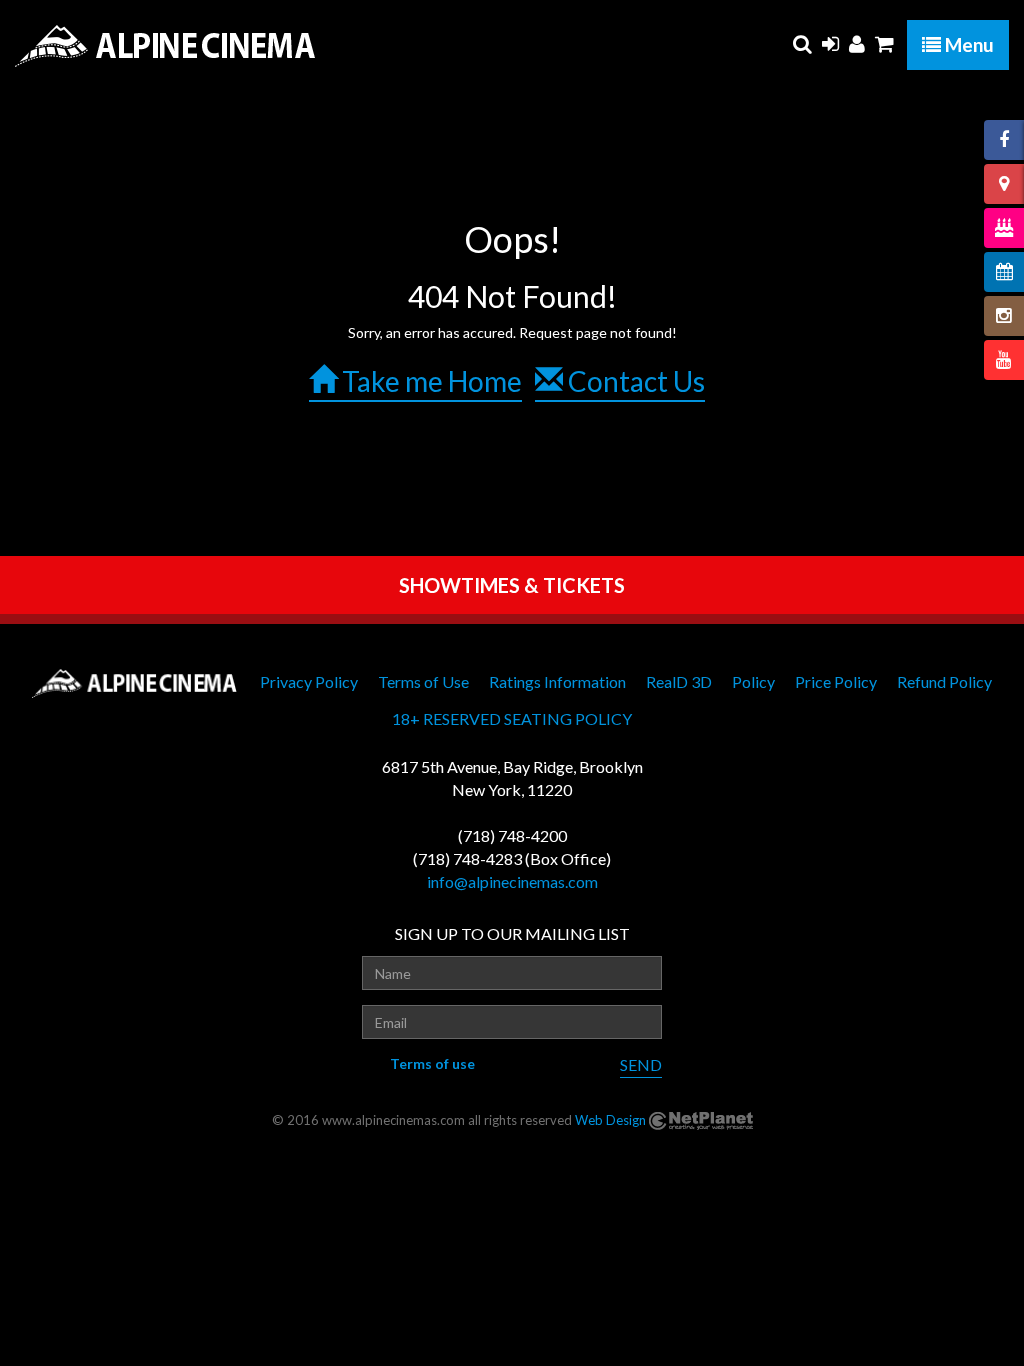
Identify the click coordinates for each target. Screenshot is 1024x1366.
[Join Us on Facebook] (1004, 140)
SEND (641, 1064)
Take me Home (429, 381)
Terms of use (432, 1063)
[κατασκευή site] (701, 1120)
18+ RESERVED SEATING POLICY (512, 718)
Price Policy (836, 681)
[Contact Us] (1004, 184)
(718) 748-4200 (512, 835)
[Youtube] (1004, 360)
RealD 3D (679, 681)
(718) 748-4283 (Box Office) (512, 858)
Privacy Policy (309, 681)
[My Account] (857, 44)
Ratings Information (557, 681)
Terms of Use (423, 681)
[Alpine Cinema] (165, 46)
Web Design (610, 1120)
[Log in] (830, 44)
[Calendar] (1004, 272)
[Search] (802, 44)
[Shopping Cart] (884, 44)
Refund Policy (944, 681)
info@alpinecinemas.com (512, 881)
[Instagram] (1004, 316)
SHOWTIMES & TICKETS (512, 585)
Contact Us (634, 381)
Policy (753, 681)
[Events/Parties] (1004, 228)
